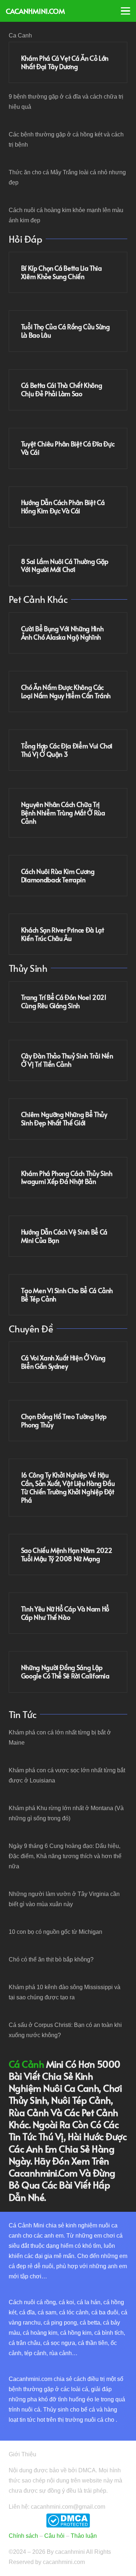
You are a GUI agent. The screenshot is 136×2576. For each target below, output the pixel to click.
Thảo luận (84, 2536)
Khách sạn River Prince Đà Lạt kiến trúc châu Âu (63, 934)
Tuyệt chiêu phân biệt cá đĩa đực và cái (68, 448)
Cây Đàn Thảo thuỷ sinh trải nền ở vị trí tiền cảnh (67, 1060)
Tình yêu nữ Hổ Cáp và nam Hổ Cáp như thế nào (65, 1613)
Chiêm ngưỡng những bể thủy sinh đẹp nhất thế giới (64, 1119)
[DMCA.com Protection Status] (68, 2526)
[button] (125, 11)
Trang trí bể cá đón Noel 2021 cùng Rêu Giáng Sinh (64, 1001)
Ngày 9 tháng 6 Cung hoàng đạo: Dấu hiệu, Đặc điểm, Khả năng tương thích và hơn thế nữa (65, 1856)
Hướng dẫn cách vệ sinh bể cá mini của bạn (64, 1236)
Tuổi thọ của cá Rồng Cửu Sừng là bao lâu (65, 331)
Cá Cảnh (26, 2064)
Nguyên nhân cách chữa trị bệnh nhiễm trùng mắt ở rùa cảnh (63, 813)
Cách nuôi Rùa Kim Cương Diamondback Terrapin (58, 876)
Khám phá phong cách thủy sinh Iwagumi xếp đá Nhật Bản (67, 1178)
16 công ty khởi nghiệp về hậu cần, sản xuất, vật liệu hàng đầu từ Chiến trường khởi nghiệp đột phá (68, 1488)
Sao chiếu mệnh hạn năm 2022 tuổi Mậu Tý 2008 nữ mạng (67, 1555)
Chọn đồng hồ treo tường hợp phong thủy (64, 1421)
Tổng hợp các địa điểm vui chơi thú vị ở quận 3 (67, 750)
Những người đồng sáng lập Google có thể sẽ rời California (65, 1672)
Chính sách (23, 2536)
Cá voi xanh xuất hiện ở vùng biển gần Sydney (63, 1362)
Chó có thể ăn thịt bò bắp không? (51, 1959)
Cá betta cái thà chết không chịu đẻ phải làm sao (62, 389)
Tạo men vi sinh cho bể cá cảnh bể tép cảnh (67, 1295)
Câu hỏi (54, 2536)
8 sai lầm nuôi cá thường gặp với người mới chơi (65, 566)
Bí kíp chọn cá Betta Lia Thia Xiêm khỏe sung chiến (61, 272)
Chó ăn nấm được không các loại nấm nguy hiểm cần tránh (66, 691)
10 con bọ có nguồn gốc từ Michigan (55, 1932)
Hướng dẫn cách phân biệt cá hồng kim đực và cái (63, 507)
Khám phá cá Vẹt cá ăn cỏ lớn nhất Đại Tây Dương (65, 62)
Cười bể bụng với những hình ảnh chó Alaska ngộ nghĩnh (62, 633)
